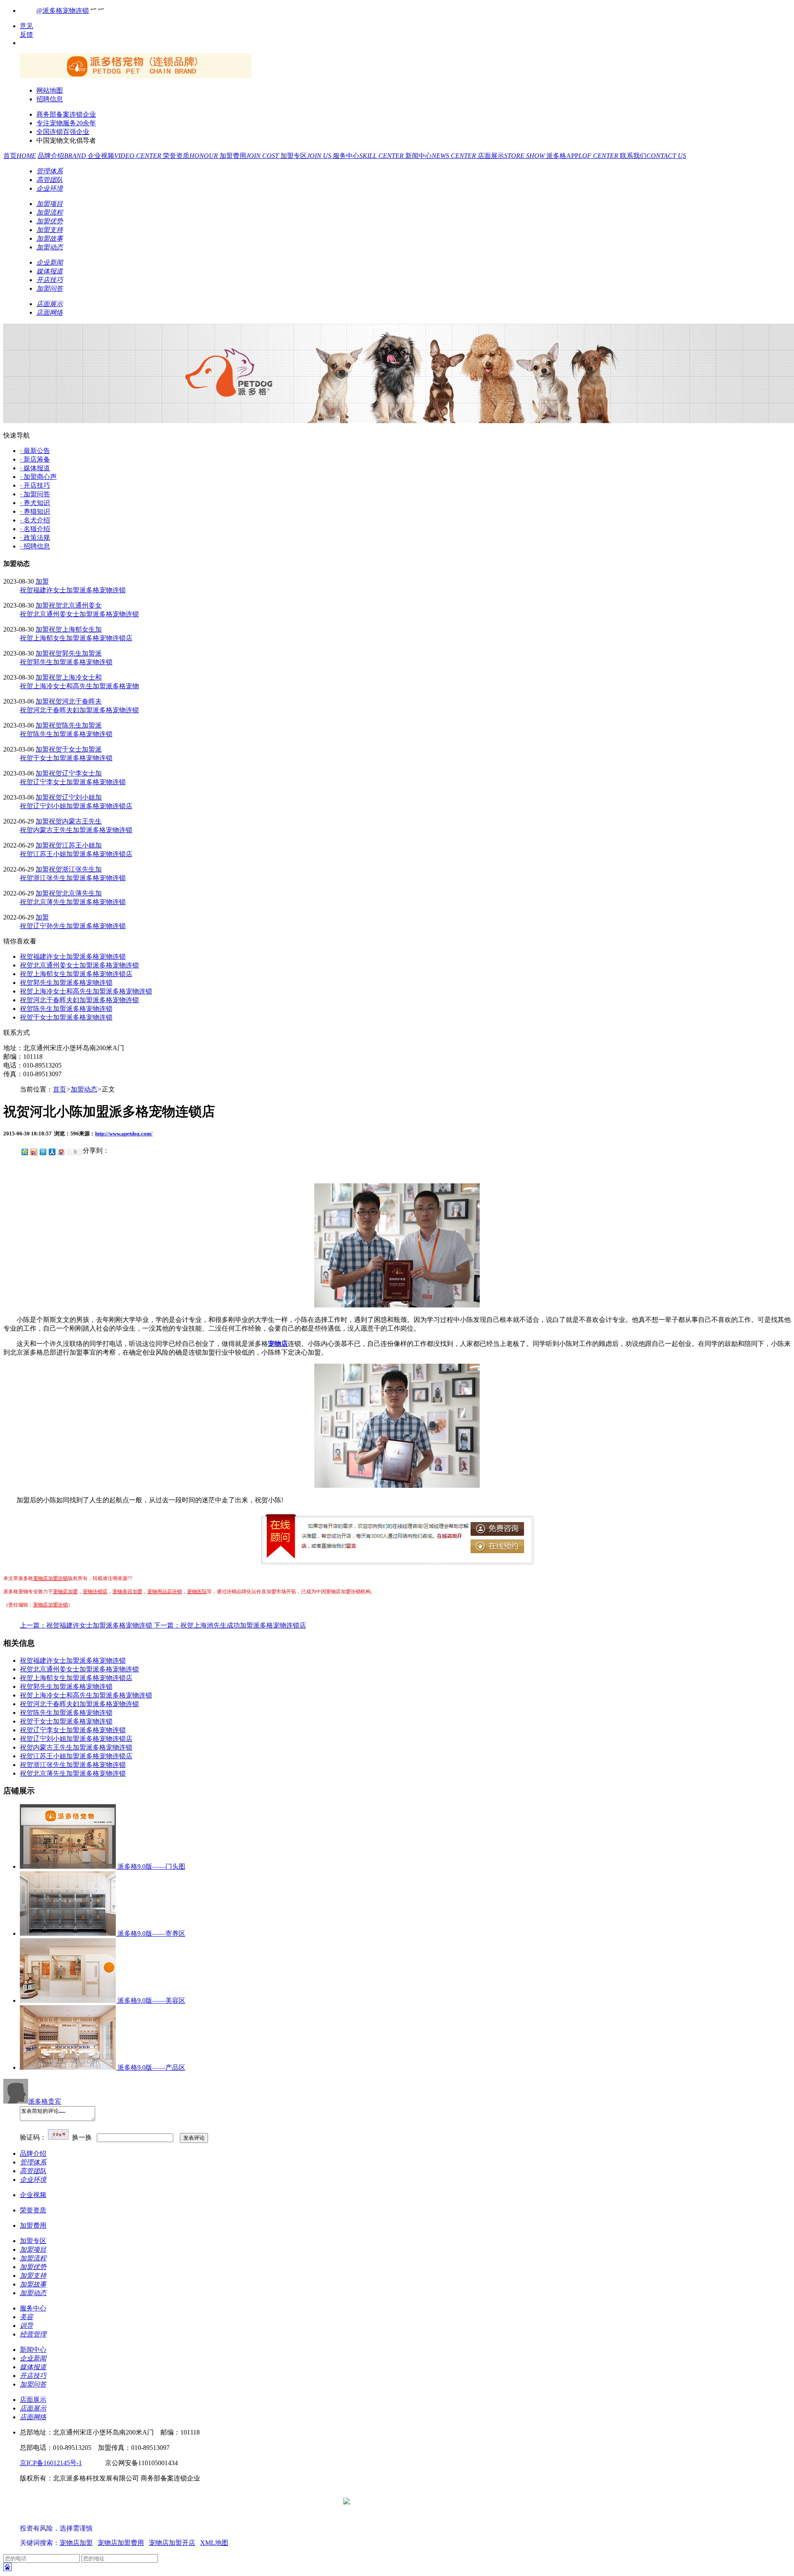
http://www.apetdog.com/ (124, 1134)
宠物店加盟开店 (172, 2543)
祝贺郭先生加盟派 (75, 653)
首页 (20, 156)
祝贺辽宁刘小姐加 (75, 797)
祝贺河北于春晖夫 (75, 701)
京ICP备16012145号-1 (51, 2463)
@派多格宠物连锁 (63, 11)
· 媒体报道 (35, 468)
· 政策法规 (35, 537)
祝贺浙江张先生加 (75, 869)
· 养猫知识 (35, 511)
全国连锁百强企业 (63, 132)
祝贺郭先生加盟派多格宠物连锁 (66, 662)
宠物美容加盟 (127, 1592)
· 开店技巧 (35, 485)
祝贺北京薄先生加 (75, 893)
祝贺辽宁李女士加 (75, 773)
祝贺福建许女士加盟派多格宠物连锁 (73, 590)
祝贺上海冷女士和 (75, 677)
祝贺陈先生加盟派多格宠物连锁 (66, 734)
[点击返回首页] (136, 76)
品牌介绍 (63, 156)
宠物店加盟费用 (121, 2543)
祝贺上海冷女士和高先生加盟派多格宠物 (79, 686)
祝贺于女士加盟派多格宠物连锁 (66, 758)
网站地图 (50, 90)
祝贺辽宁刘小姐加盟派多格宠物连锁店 (76, 806)
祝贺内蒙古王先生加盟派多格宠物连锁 (76, 830)
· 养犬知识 (35, 503)
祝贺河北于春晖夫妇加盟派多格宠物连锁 (79, 710)
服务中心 (369, 156)
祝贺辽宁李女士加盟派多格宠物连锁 (73, 782)
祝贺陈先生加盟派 (75, 725)
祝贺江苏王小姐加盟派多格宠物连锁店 (76, 854)
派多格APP (583, 156)
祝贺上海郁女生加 (75, 629)
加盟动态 (84, 1089)
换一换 (82, 2137)
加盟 (42, 581)
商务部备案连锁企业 (66, 114)
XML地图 (214, 2543)
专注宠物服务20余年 (66, 123)
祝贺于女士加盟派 (75, 749)
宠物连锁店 (95, 1592)
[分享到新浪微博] (33, 1152)
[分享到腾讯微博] (43, 1152)
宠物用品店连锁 (165, 1592)
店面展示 (512, 156)
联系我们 (653, 156)
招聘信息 (50, 99)
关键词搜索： (40, 2543)
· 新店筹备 (35, 459)
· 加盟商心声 (38, 477)
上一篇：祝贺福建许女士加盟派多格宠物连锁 (87, 1625)
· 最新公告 (35, 451)
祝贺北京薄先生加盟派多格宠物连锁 (73, 902)
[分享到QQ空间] (24, 1152)
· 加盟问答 (35, 494)
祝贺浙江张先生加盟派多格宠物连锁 (73, 878)
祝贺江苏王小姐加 (75, 845)
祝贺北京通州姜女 (75, 605)
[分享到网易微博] (61, 1152)
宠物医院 (197, 1592)
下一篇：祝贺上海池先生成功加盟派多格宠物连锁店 (230, 1625)
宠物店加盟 (65, 1592)
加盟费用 (250, 156)
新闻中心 (441, 156)
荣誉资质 (191, 156)
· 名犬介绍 (35, 520)
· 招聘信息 (35, 546)
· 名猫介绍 (35, 529)
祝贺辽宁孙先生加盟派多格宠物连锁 (73, 926)
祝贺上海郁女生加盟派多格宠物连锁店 (76, 638)
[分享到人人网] (52, 1152)
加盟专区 (307, 156)
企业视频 (125, 156)
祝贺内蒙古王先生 (75, 821)
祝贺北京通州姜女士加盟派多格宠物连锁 (79, 614)
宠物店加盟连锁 (50, 1578)
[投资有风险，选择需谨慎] (69, 2520)
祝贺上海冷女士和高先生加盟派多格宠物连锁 (86, 991)
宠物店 (278, 1344)
